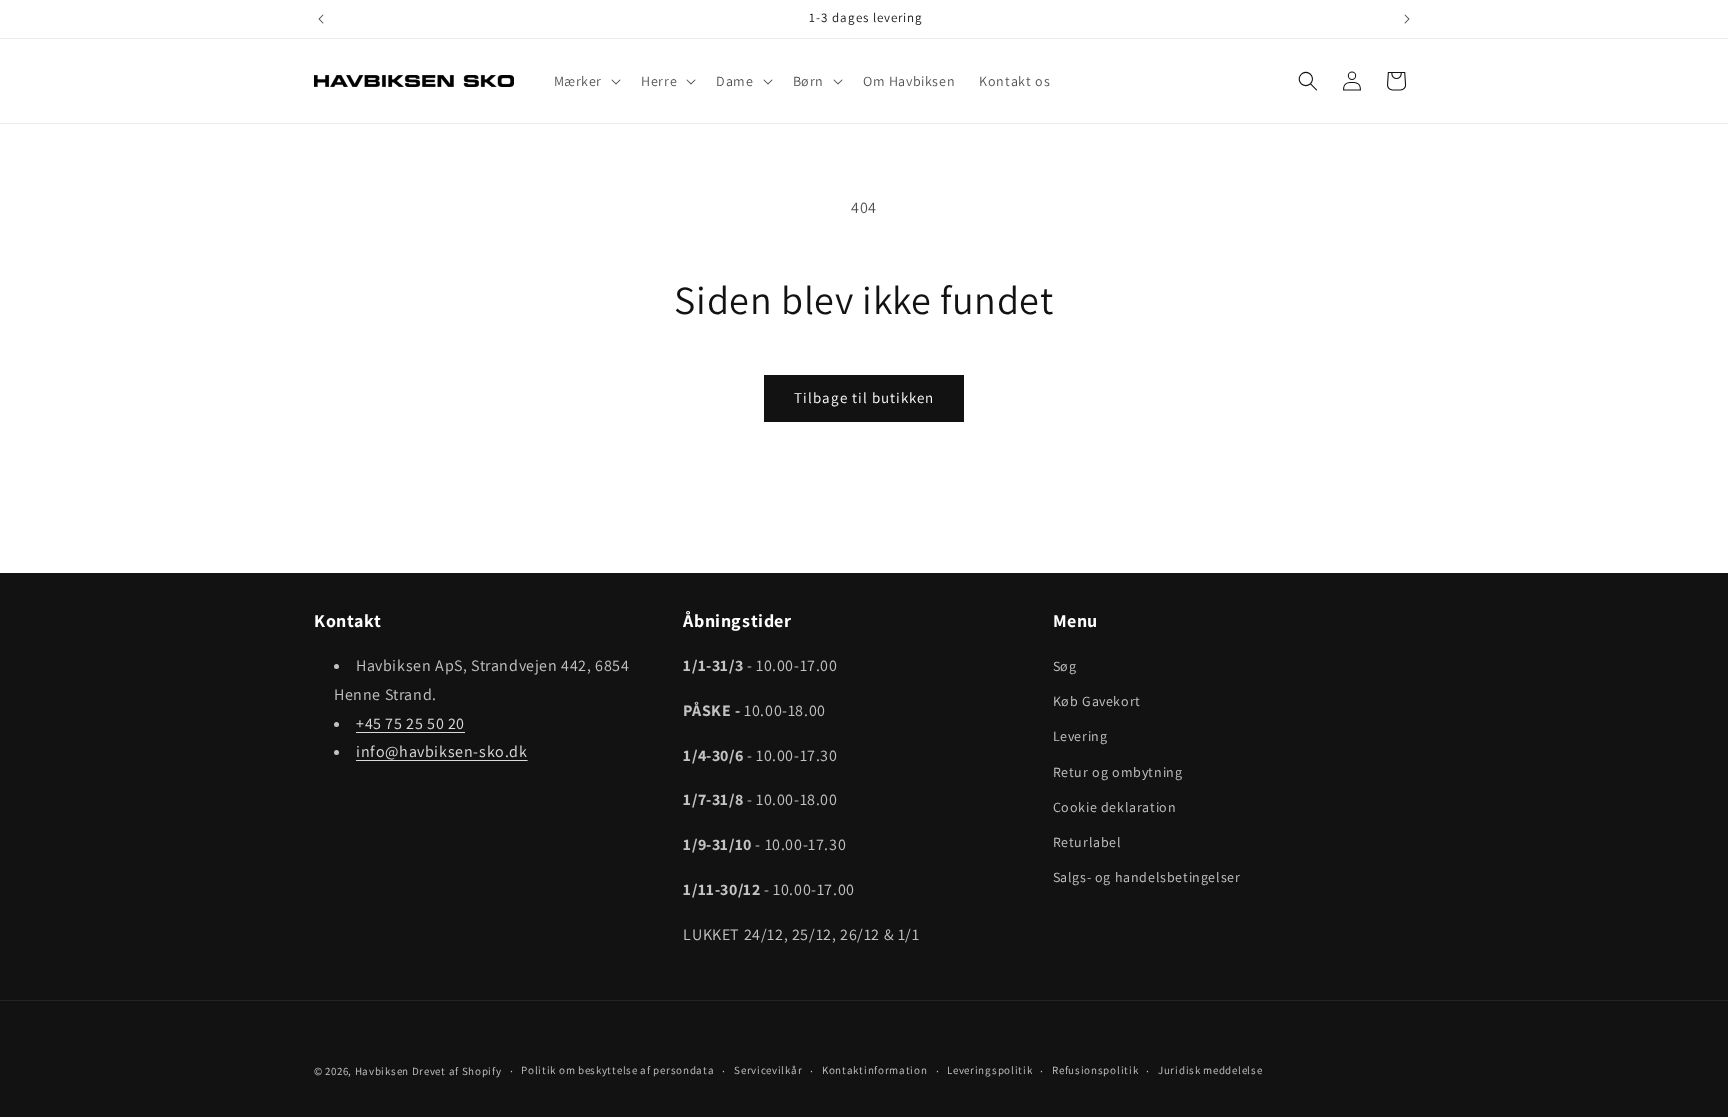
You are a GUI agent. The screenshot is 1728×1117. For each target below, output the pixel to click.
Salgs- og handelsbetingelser (1147, 877)
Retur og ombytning (1118, 772)
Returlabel (1087, 842)
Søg (1065, 666)
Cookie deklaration (1115, 807)
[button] (586, 81)
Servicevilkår (768, 1070)
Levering (1080, 736)
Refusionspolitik (1095, 1070)
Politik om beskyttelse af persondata (617, 1070)
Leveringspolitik (989, 1070)
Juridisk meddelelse (1210, 1070)
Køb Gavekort (1097, 701)
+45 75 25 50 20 (410, 723)
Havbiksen (382, 1071)
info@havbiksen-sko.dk (442, 751)
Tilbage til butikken (864, 397)
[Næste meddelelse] (1407, 19)
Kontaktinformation (875, 1070)
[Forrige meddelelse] (321, 19)
